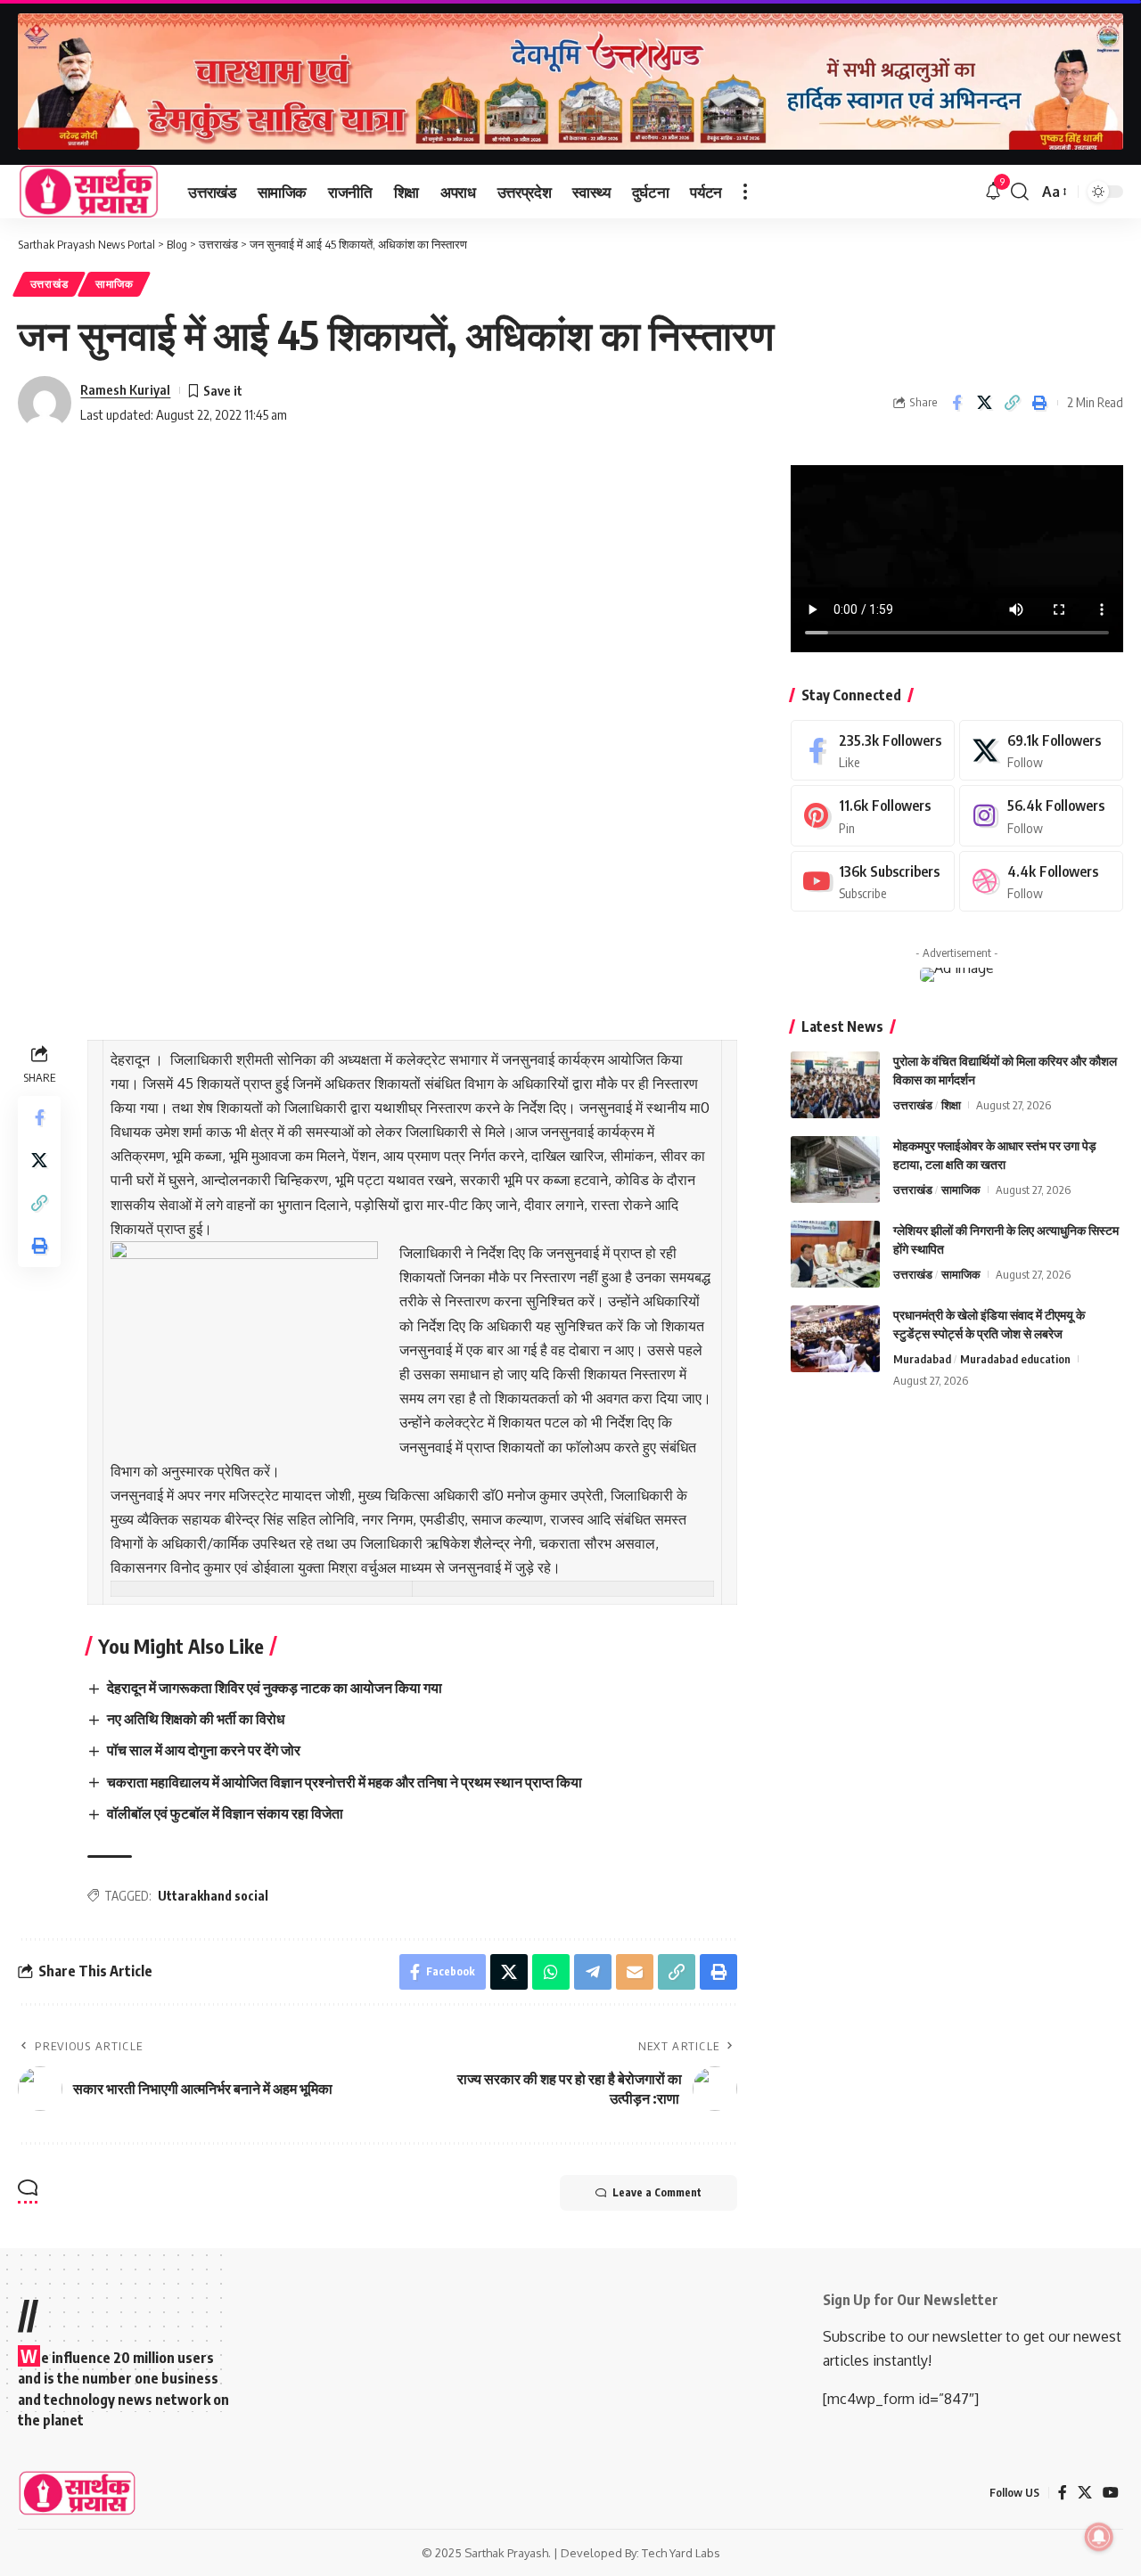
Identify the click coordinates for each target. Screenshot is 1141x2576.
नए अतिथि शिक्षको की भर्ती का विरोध (196, 1719)
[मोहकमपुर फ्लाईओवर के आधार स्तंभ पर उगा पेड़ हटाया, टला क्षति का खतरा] (835, 1169)
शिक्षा (951, 1105)
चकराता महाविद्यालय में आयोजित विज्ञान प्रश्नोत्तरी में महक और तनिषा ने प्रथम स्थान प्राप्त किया (345, 1782)
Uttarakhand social (213, 1896)
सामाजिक (115, 284)
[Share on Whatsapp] (551, 1972)
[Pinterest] (873, 816)
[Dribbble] (1041, 882)
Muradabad (922, 1359)
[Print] (1039, 403)
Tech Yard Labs (681, 2553)
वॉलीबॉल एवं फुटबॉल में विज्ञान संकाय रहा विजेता (225, 1813)
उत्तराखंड (49, 284)
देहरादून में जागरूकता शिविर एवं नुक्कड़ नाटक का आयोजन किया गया (275, 1688)
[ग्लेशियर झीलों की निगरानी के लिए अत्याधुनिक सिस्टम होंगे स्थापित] (835, 1254)
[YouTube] (1111, 2493)
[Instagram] (1041, 816)
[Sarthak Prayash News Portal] (89, 192)
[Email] (635, 1972)
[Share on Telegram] (593, 1972)
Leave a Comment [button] (657, 2192)
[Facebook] (873, 751)
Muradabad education (1015, 1359)
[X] (1041, 751)
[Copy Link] (1012, 403)
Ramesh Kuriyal (125, 389)
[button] (745, 192)
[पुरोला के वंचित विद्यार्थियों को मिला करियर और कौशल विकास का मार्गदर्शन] (835, 1085)
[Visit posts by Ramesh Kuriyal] (45, 403)
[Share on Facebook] (956, 403)
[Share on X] (984, 403)
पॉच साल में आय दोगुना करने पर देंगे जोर (204, 1750)
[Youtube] (873, 882)
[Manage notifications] (1099, 2537)
